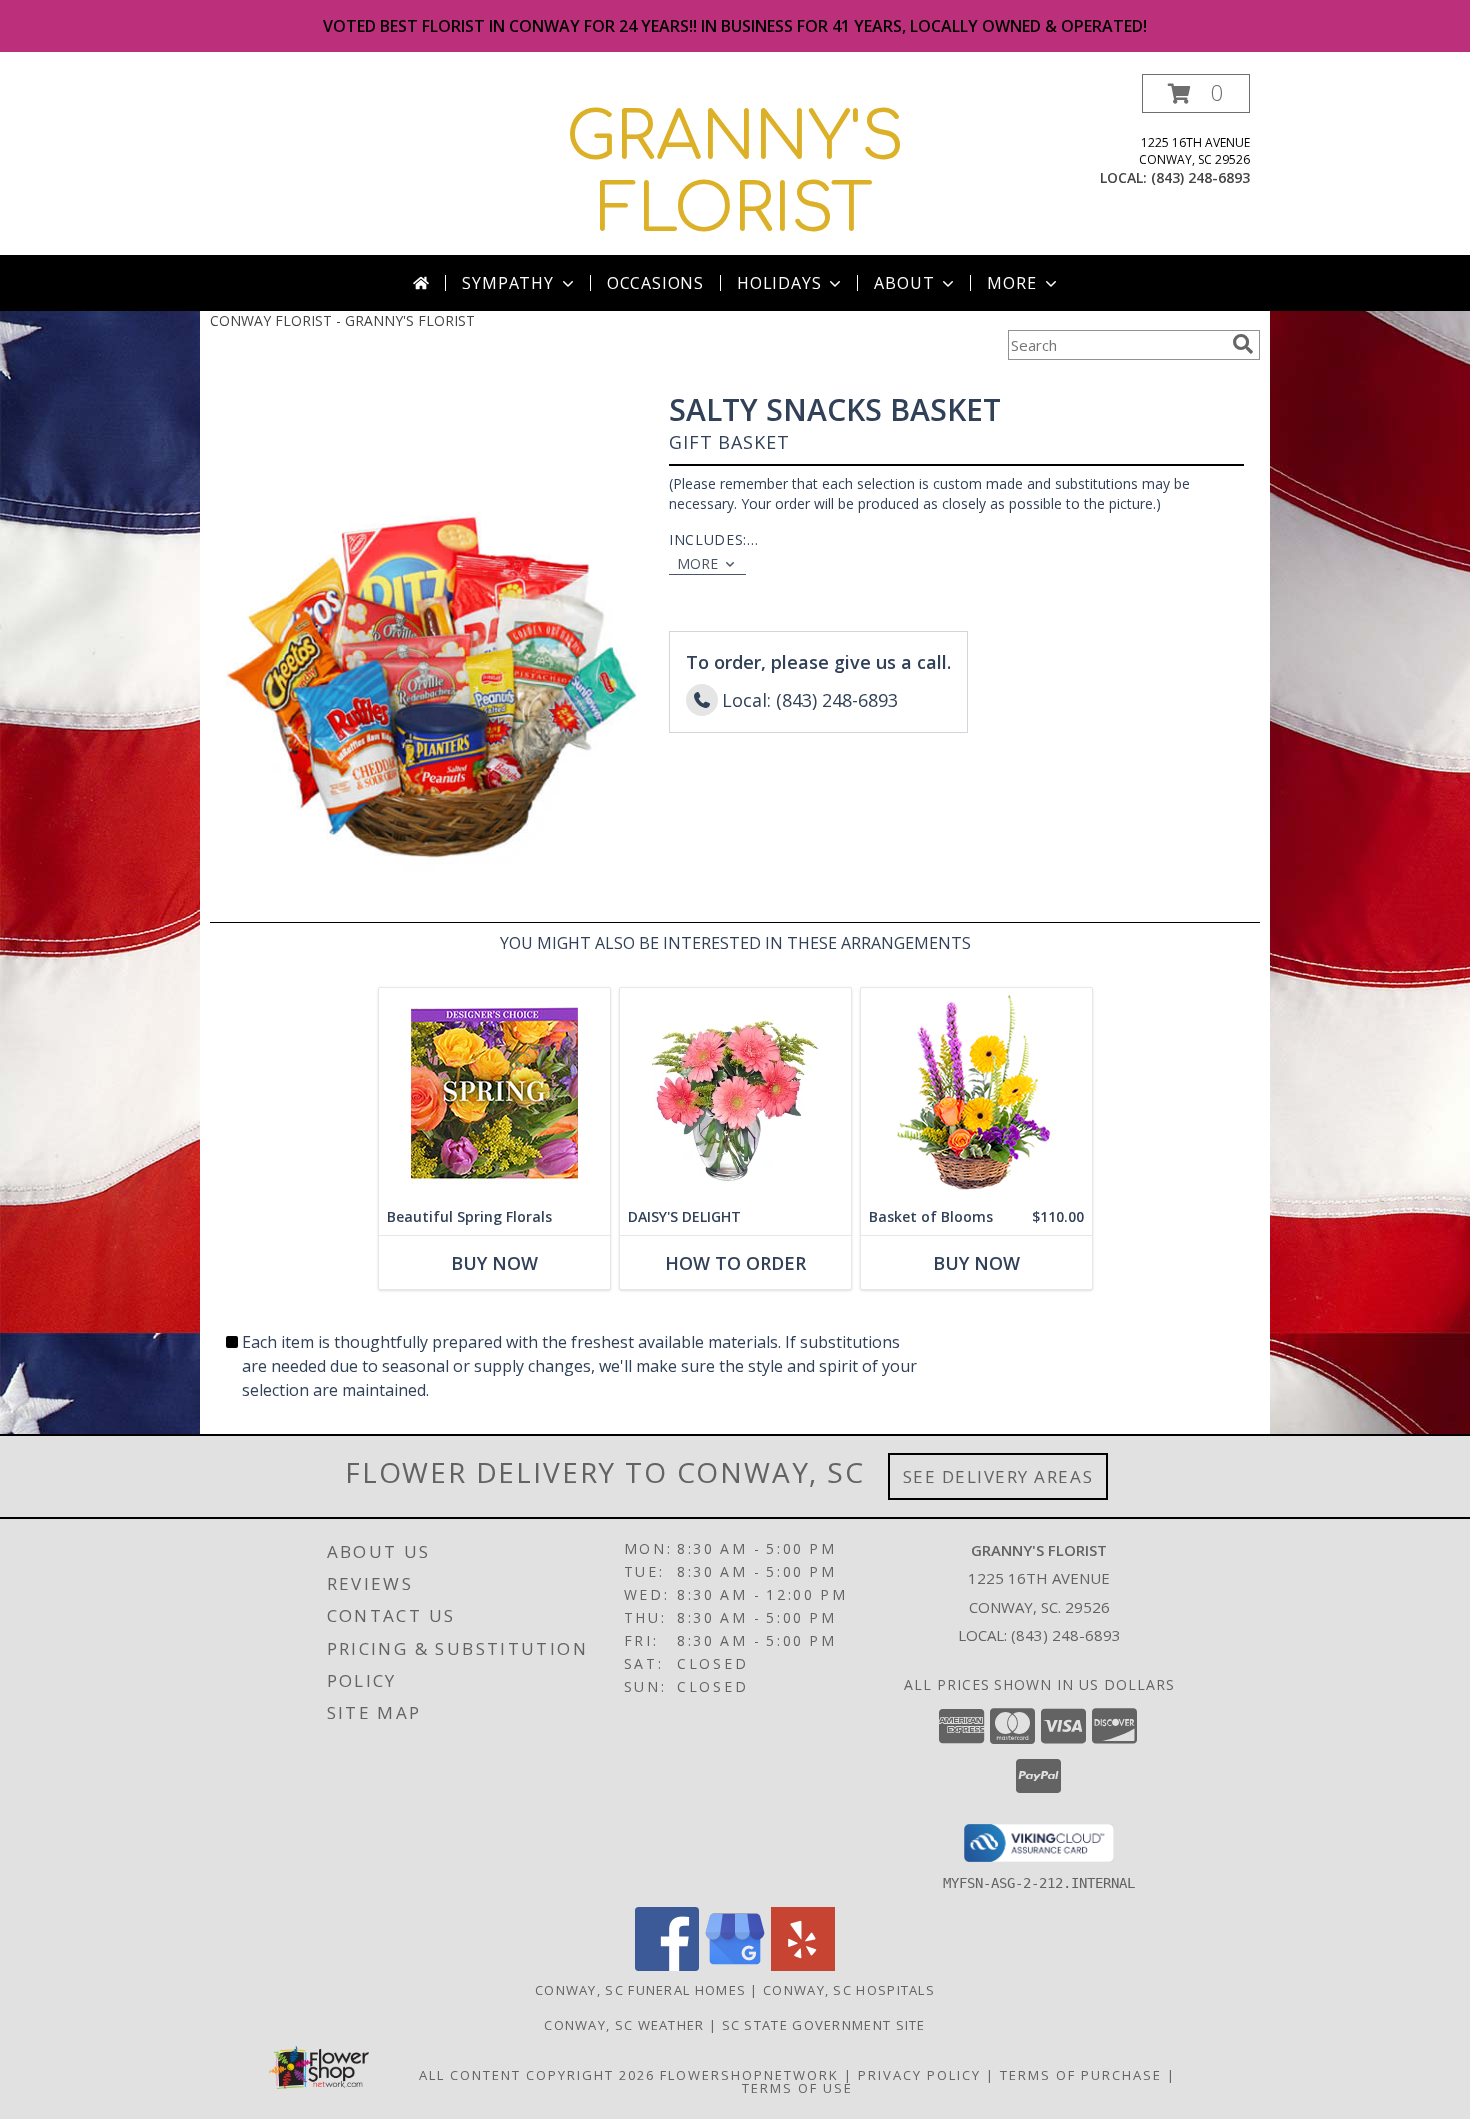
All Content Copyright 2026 (537, 2075)
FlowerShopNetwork (749, 2075)
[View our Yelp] (803, 1965)
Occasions (655, 283)
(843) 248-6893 (1200, 177)
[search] (1243, 344)
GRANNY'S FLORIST (735, 174)
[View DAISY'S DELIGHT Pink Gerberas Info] (735, 1093)
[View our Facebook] (667, 1965)
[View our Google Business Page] (735, 1965)
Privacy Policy (919, 2075)
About (904, 283)
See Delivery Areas (998, 1476)
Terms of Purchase (1081, 2075)
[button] (1196, 93)
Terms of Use (797, 2088)
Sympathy (507, 283)
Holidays (779, 283)
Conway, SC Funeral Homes (640, 1990)
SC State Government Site (824, 2025)
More (1011, 283)
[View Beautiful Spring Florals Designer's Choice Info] (494, 1093)
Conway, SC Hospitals (849, 1990)
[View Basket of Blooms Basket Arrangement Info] (976, 1093)
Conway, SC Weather (624, 2025)
